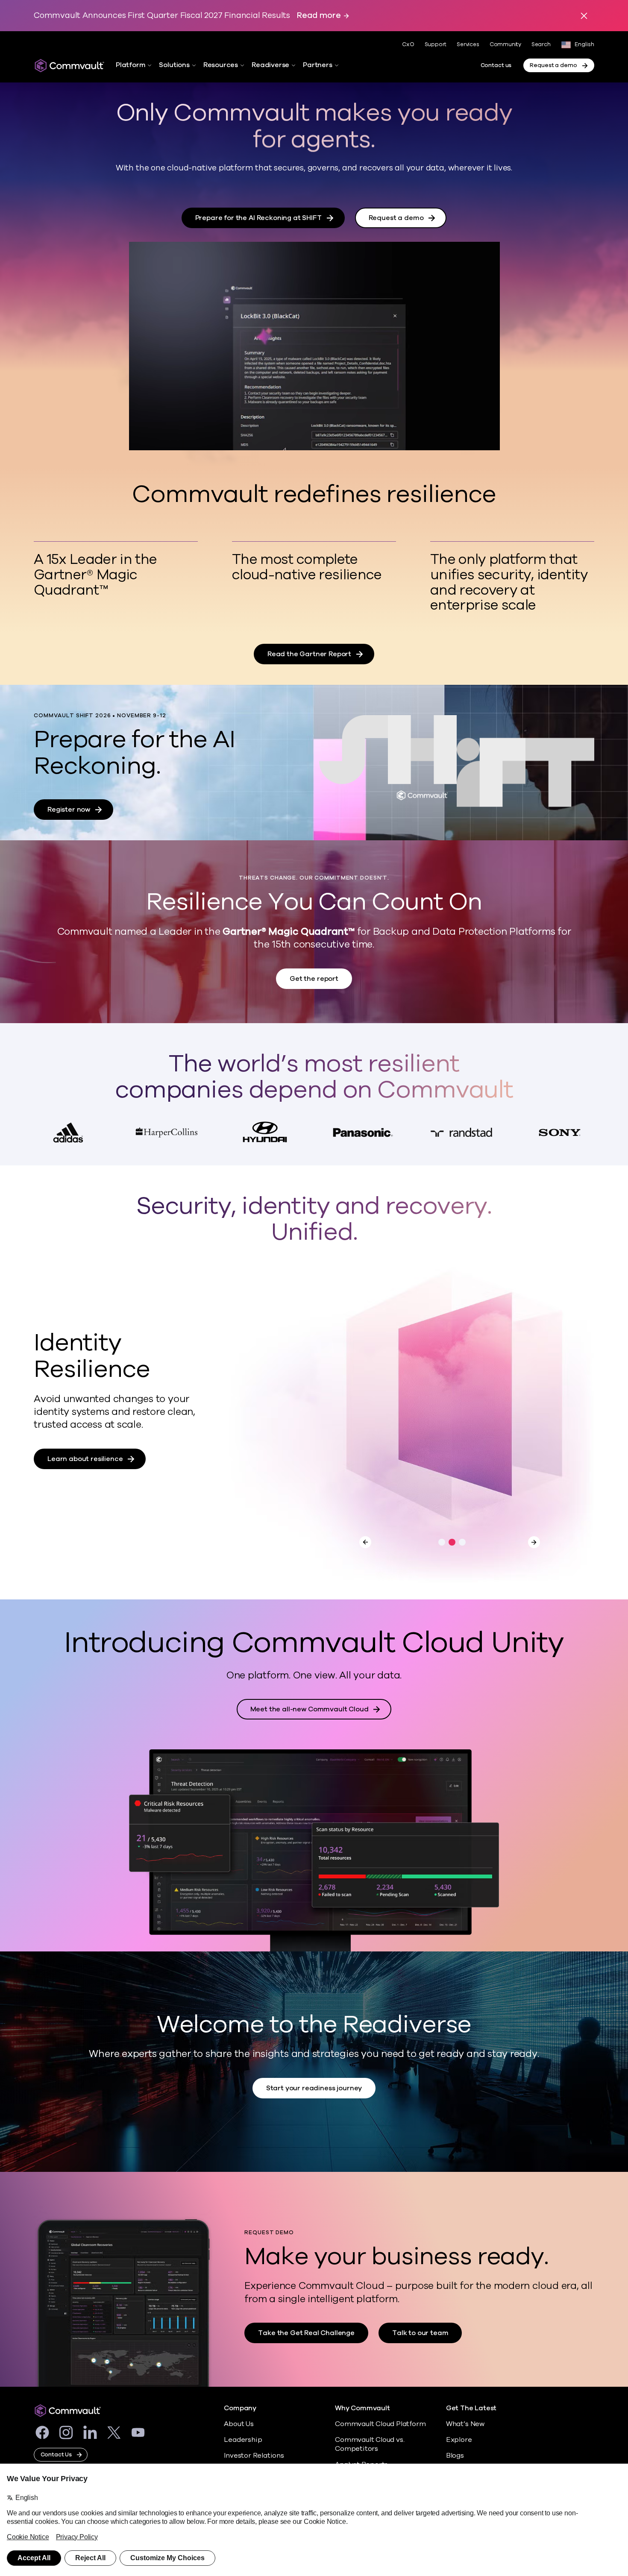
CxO (408, 44)
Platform (131, 65)
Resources (221, 65)
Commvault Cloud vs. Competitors (370, 2444)
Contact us (496, 65)
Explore (459, 2440)
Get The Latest (471, 2408)
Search (541, 45)
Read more (319, 16)
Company (240, 2408)
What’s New (465, 2424)
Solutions (174, 65)
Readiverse (270, 65)
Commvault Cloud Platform (380, 2424)
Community (505, 44)
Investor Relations (254, 2456)
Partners (317, 65)
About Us (239, 2424)
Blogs (455, 2456)
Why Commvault (362, 2408)
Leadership (243, 2440)
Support (436, 44)
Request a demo (553, 65)
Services (468, 44)
